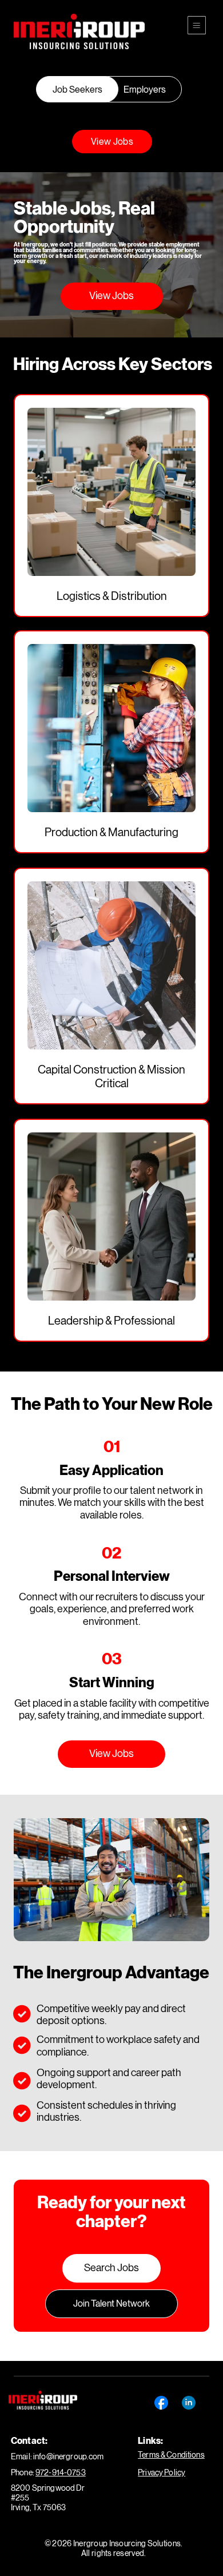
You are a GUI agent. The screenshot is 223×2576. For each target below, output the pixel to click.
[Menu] (197, 25)
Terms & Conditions (171, 2455)
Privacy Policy (162, 2472)
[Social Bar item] (161, 2403)
